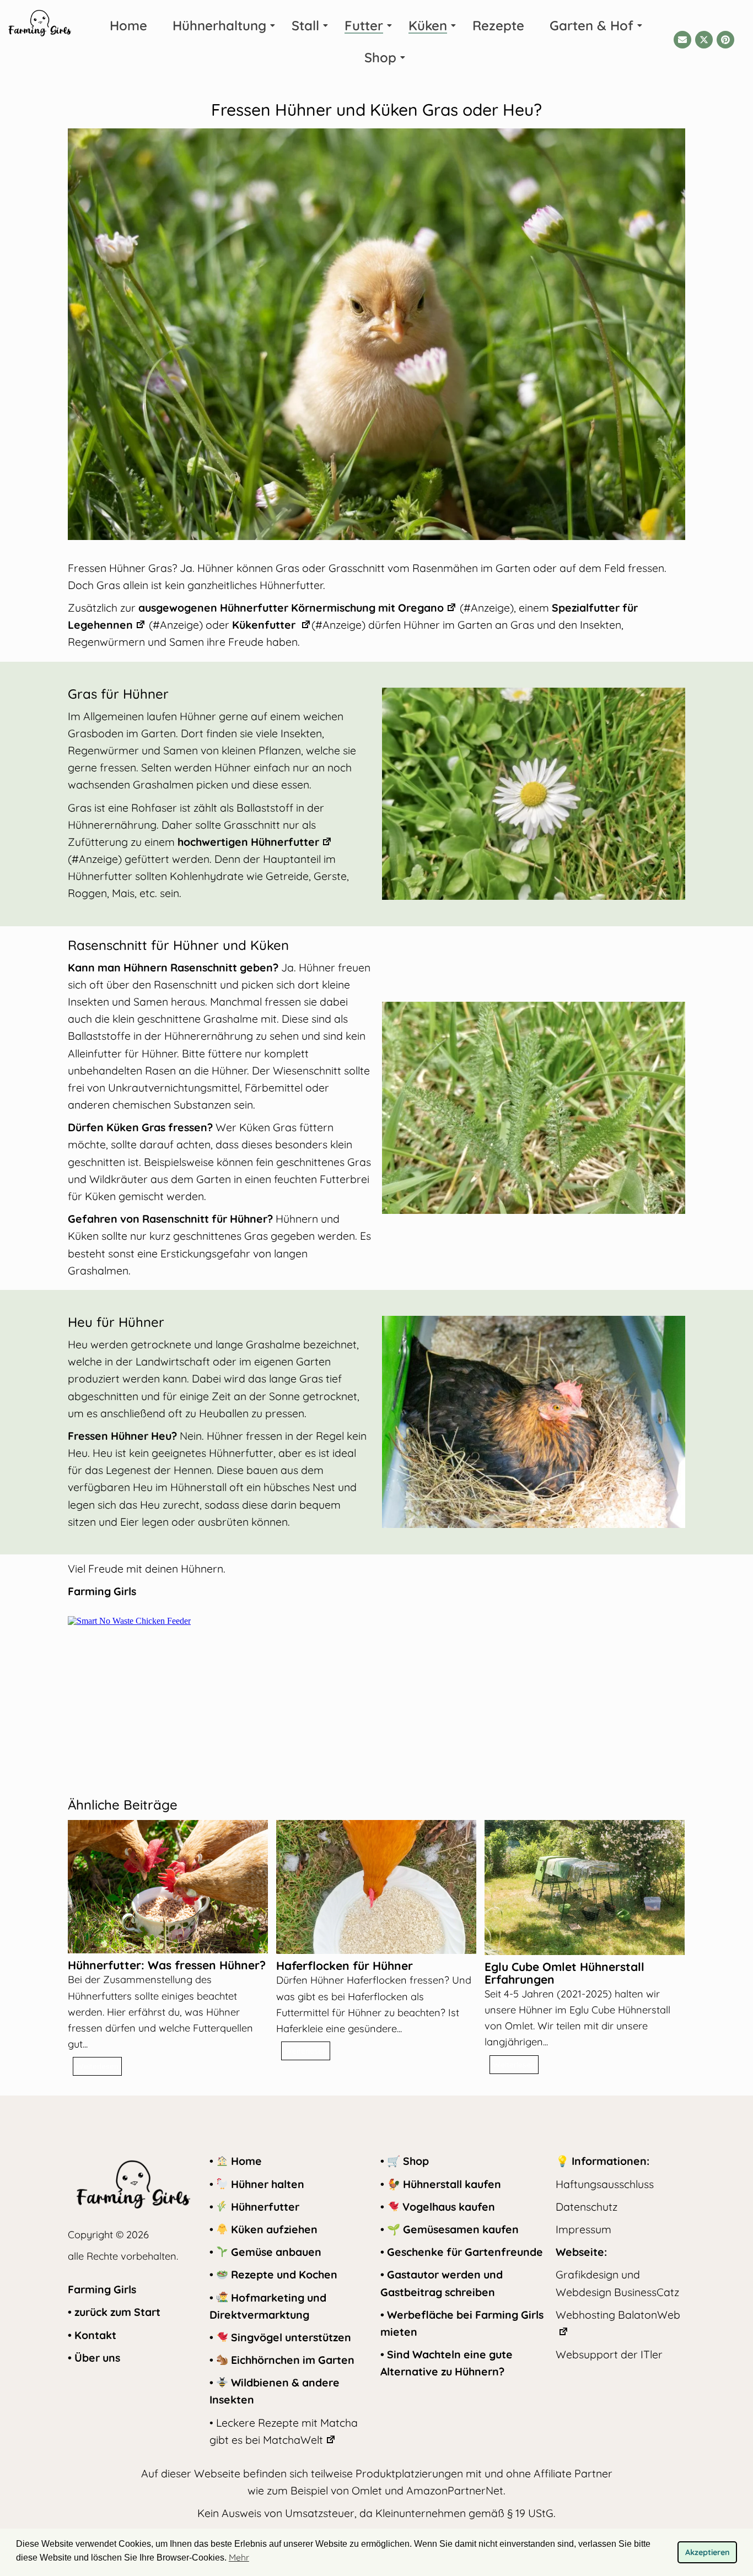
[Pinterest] (725, 40)
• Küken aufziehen (263, 2229)
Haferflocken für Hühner (345, 1966)
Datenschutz (587, 2207)
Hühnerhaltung (219, 25)
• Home (236, 2161)
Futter (364, 25)
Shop (380, 57)
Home (128, 25)
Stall (305, 25)
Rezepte (498, 25)
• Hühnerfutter (254, 2207)
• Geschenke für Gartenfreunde (462, 2252)
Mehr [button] (239, 2557)
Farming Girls (102, 2289)
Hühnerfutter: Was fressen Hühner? (167, 1965)
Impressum (583, 2229)
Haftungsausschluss (605, 2184)
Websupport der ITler (609, 2354)
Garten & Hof (591, 25)
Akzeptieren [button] (708, 2552)
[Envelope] (682, 40)
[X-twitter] (704, 40)
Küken (428, 25)
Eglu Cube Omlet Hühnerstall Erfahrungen (564, 1973)
